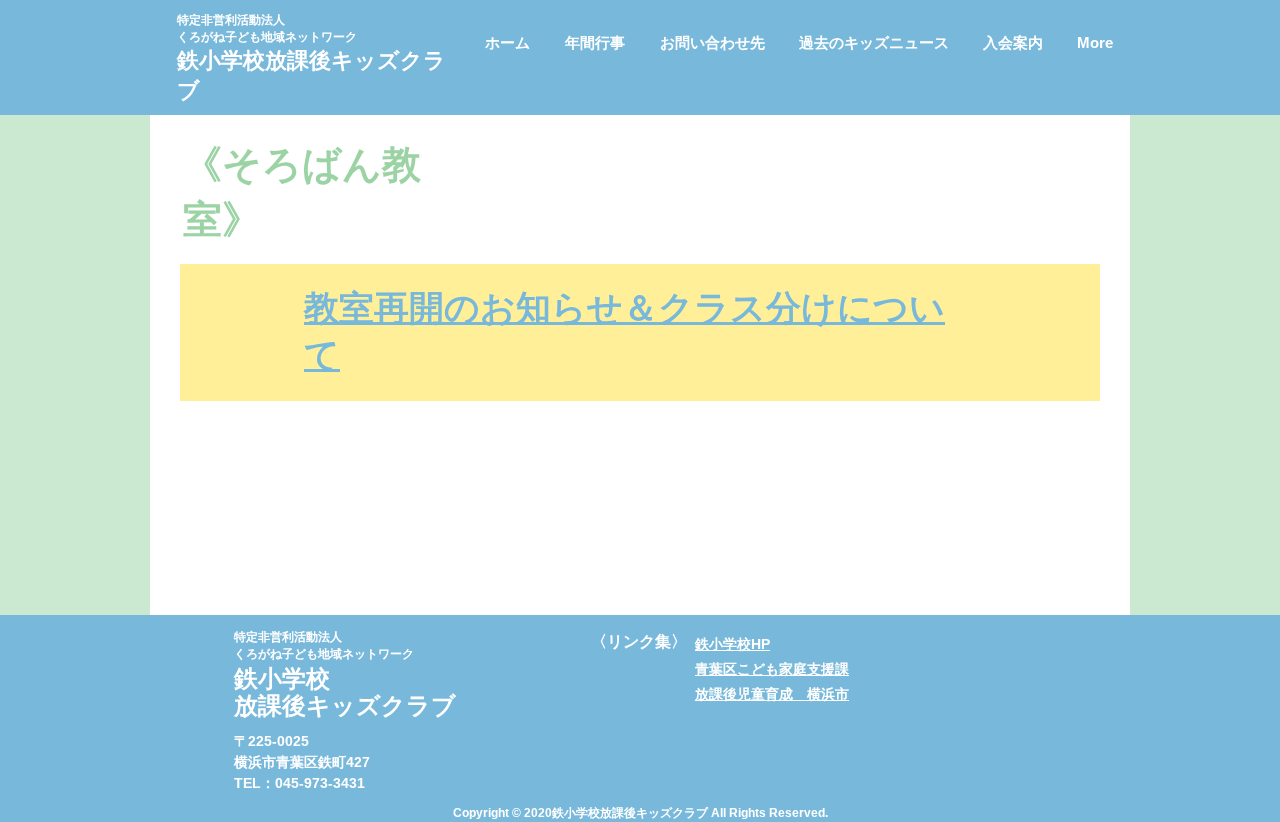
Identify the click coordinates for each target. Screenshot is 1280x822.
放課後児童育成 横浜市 (772, 694)
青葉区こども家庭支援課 (772, 669)
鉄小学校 (221, 60)
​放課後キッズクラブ (345, 705)
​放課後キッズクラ (355, 60)
